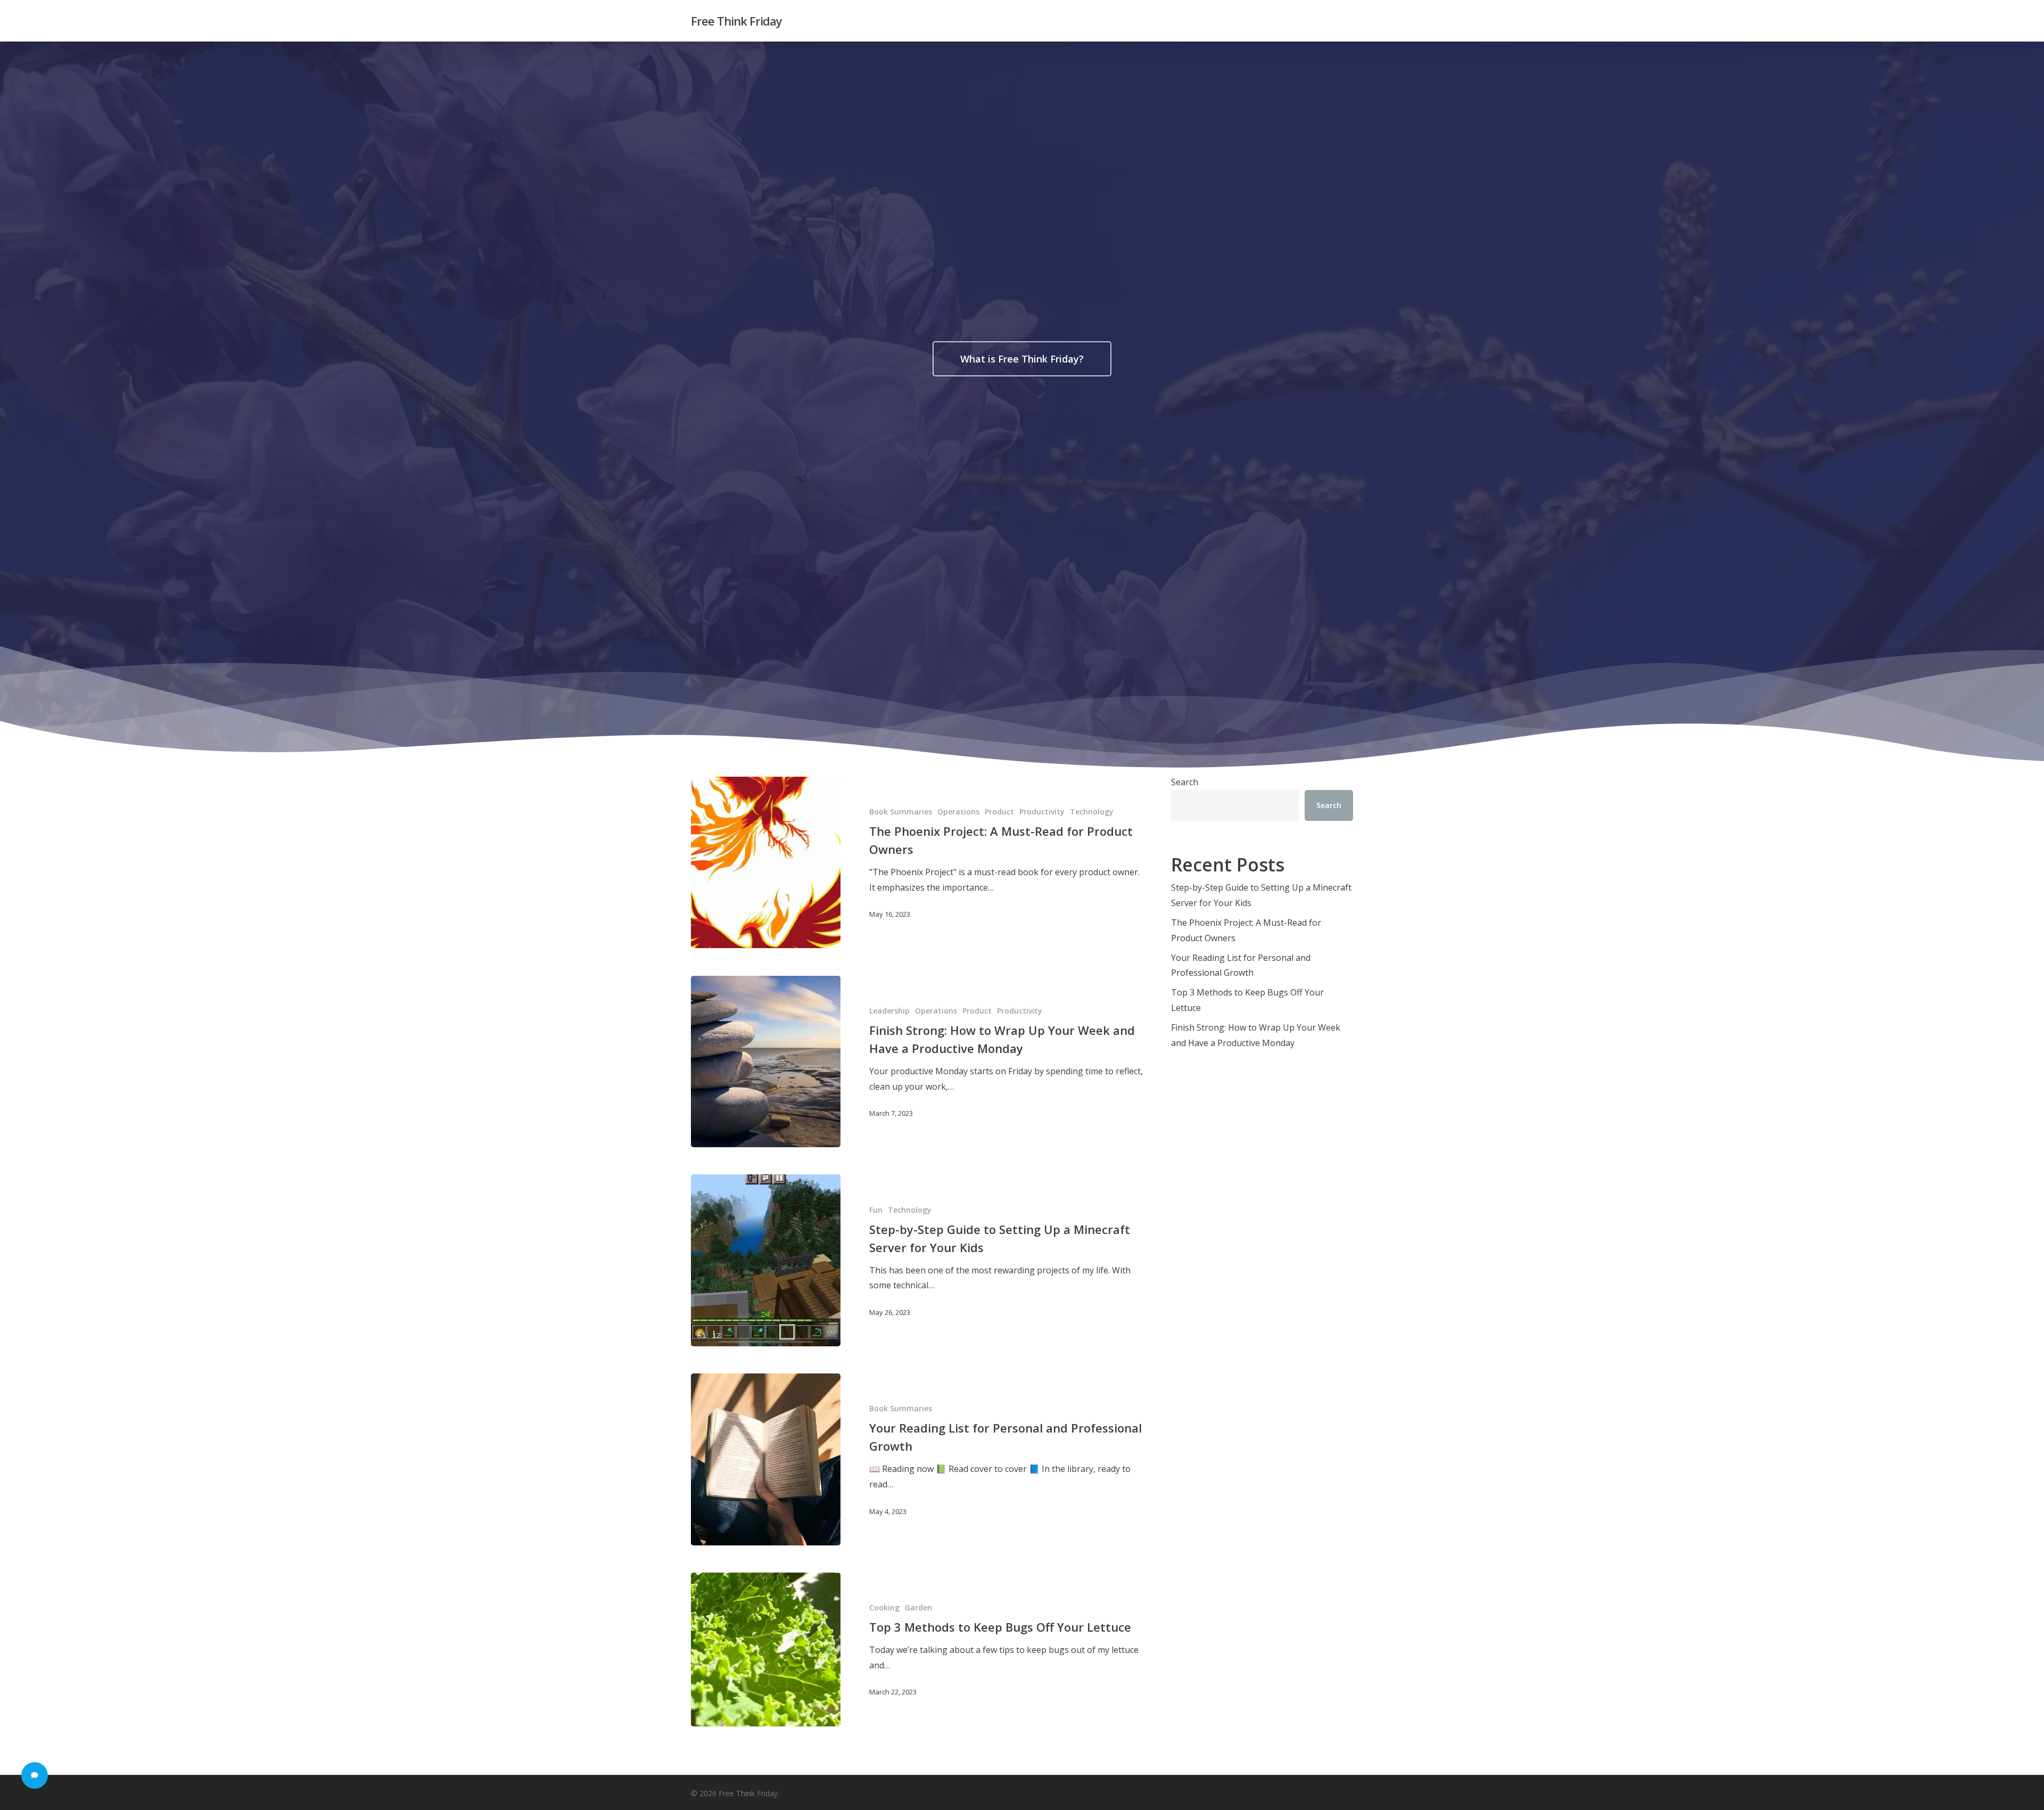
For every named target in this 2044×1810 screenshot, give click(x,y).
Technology (1092, 812)
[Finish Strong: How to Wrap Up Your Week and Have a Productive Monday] (766, 1062)
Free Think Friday (736, 21)
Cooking (884, 1607)
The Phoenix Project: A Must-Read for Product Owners (1246, 930)
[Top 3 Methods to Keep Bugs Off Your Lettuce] (766, 1649)
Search (1185, 782)
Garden (918, 1607)
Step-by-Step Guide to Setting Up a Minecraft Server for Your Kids (1261, 895)
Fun (876, 1210)
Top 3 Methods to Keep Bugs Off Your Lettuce (1247, 1000)
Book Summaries (901, 812)
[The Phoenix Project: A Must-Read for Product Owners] (766, 863)
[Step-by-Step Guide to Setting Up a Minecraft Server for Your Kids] (766, 1260)
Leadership (889, 1011)
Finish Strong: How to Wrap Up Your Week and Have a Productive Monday (1256, 1035)
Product (999, 812)
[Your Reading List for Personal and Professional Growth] (766, 1459)
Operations (958, 812)
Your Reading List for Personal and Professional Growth (1241, 965)
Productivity (1042, 812)
